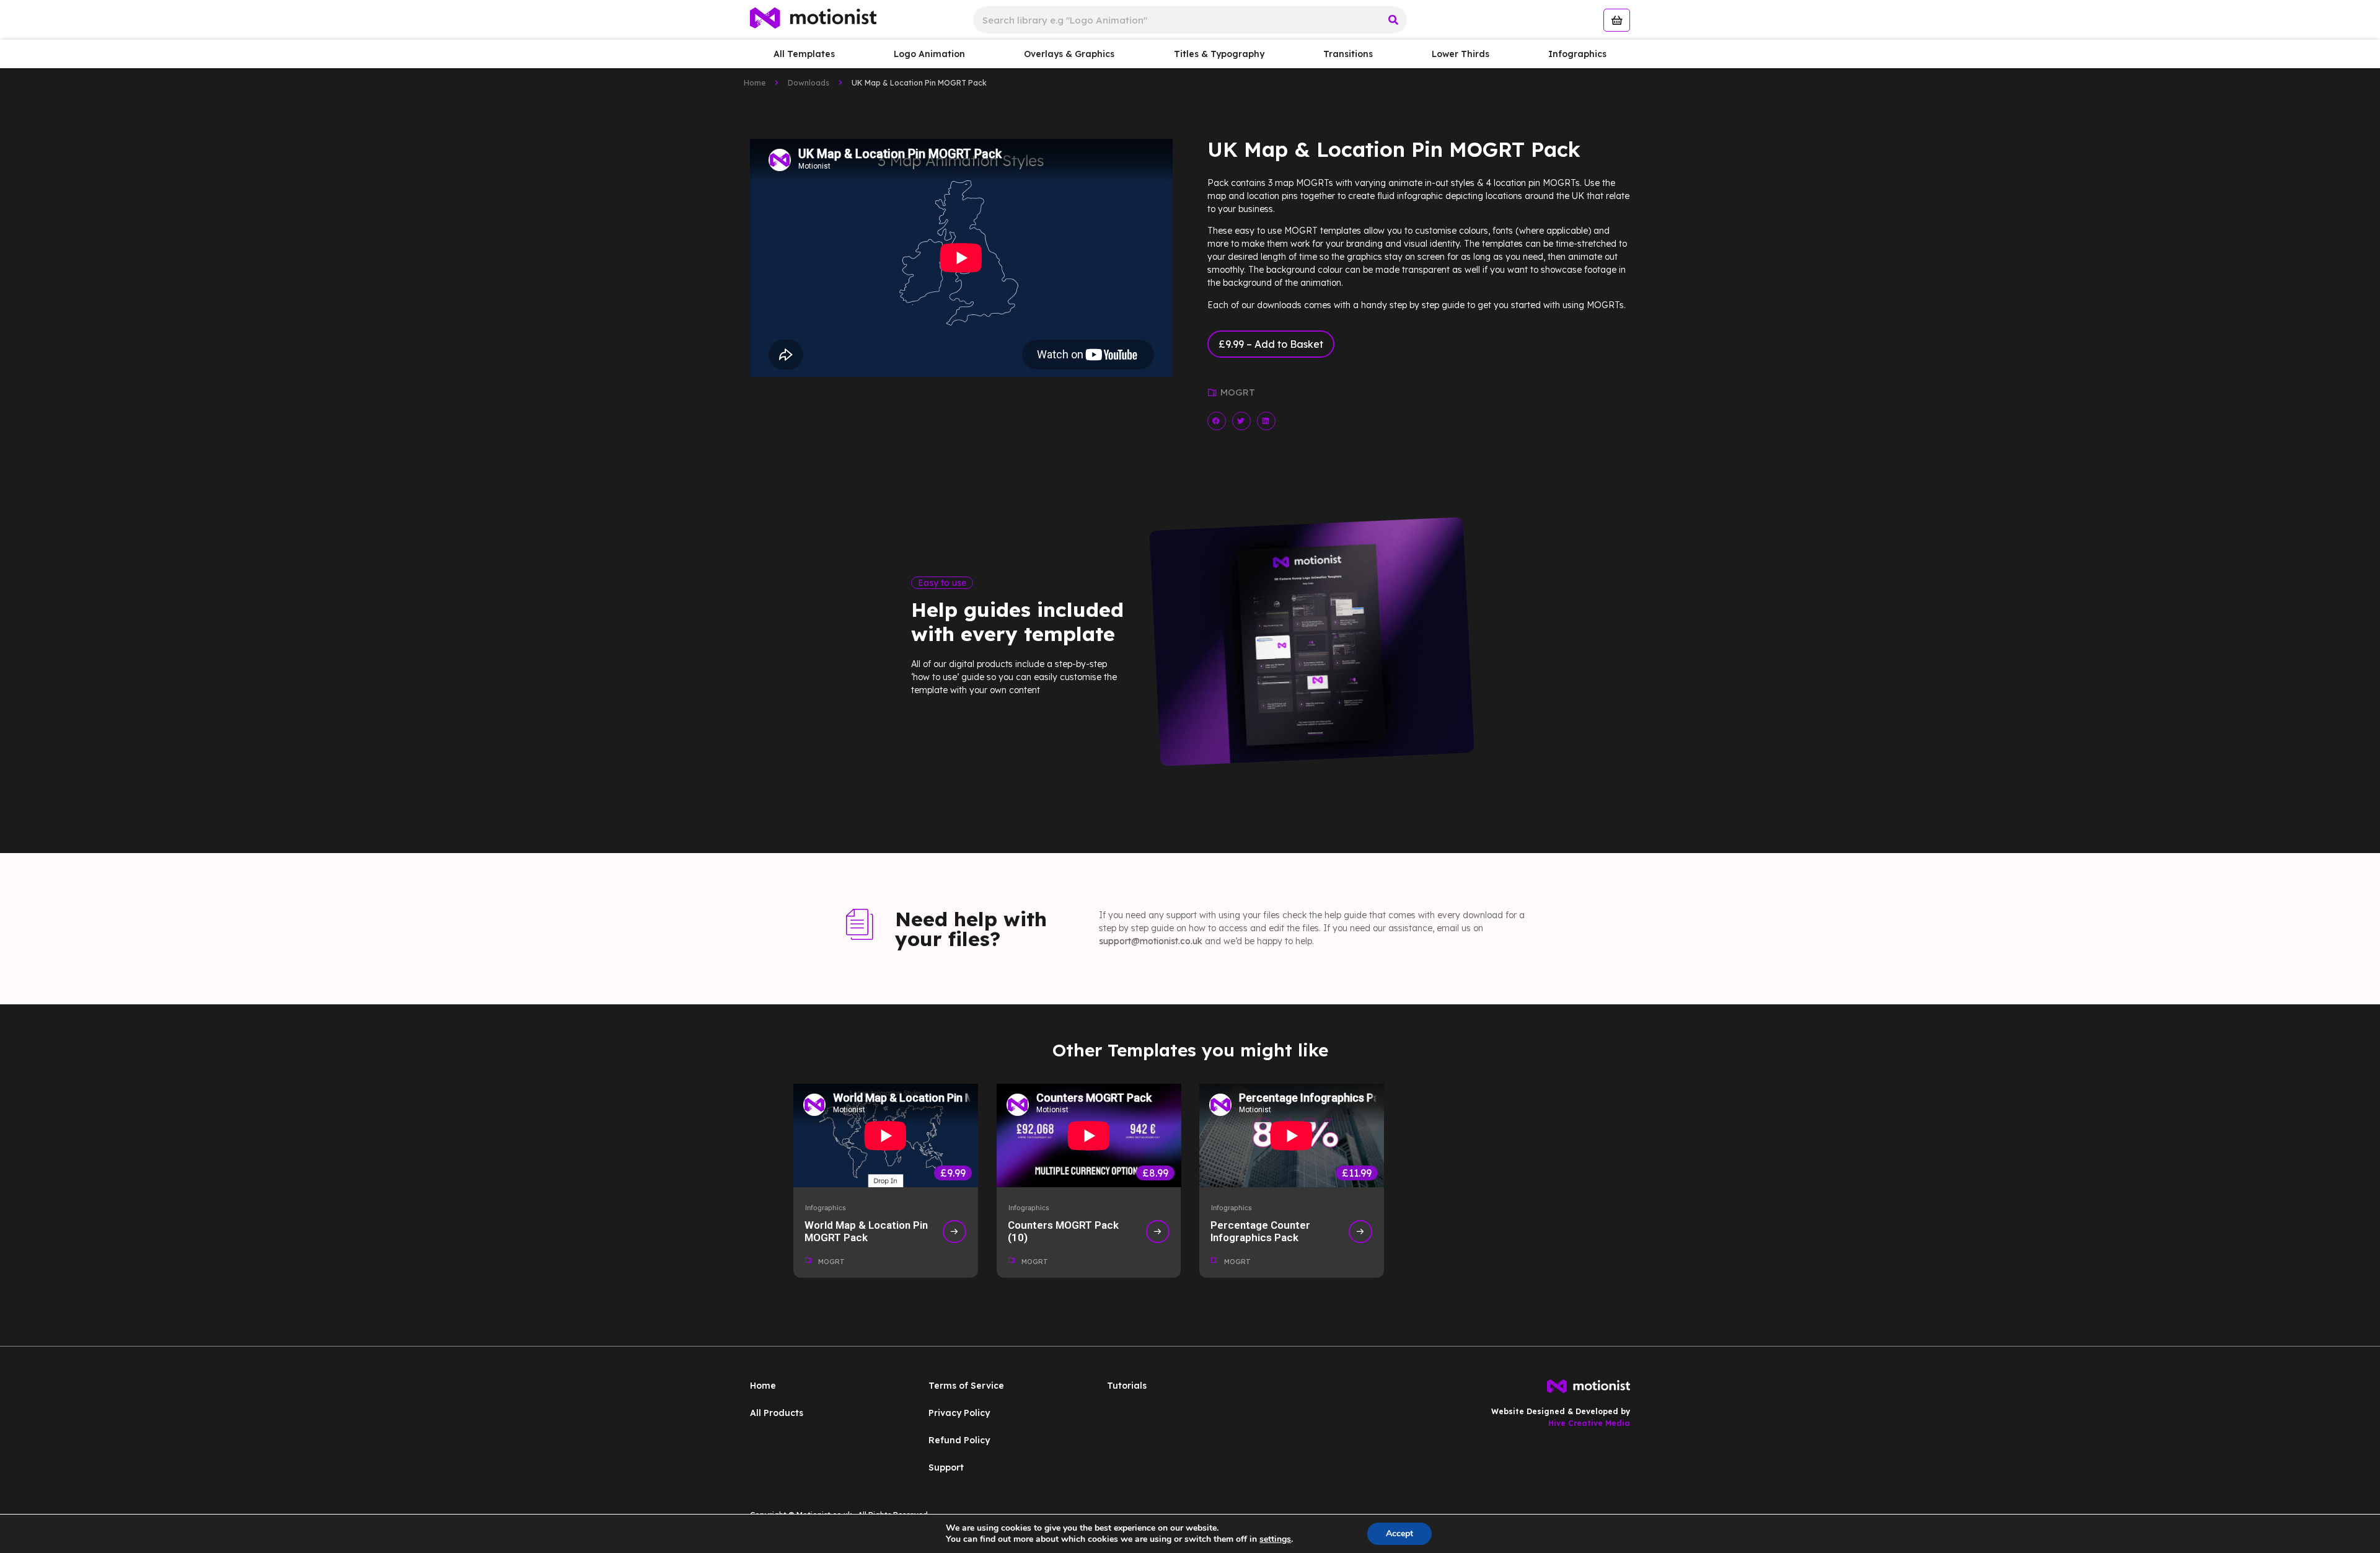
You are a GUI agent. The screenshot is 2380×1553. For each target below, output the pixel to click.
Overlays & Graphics (1069, 54)
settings (1275, 1539)
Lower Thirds (1461, 54)
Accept (1399, 1533)
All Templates (804, 54)
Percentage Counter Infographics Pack (1260, 1231)
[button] (1217, 421)
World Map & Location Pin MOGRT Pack (866, 1231)
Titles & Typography (1219, 54)
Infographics (1577, 54)
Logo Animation (929, 54)
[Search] (1393, 20)
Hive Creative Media (1589, 1423)
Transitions (1348, 54)
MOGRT (1238, 392)
